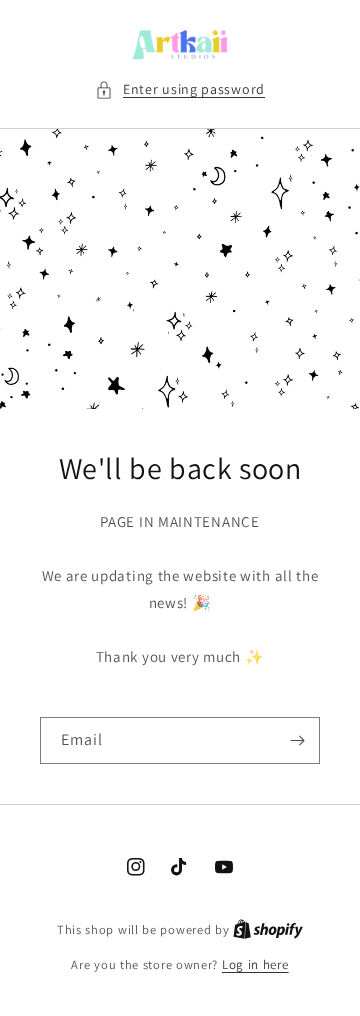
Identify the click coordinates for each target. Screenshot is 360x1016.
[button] (180, 89)
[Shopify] (268, 929)
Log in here (255, 964)
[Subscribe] (297, 740)
